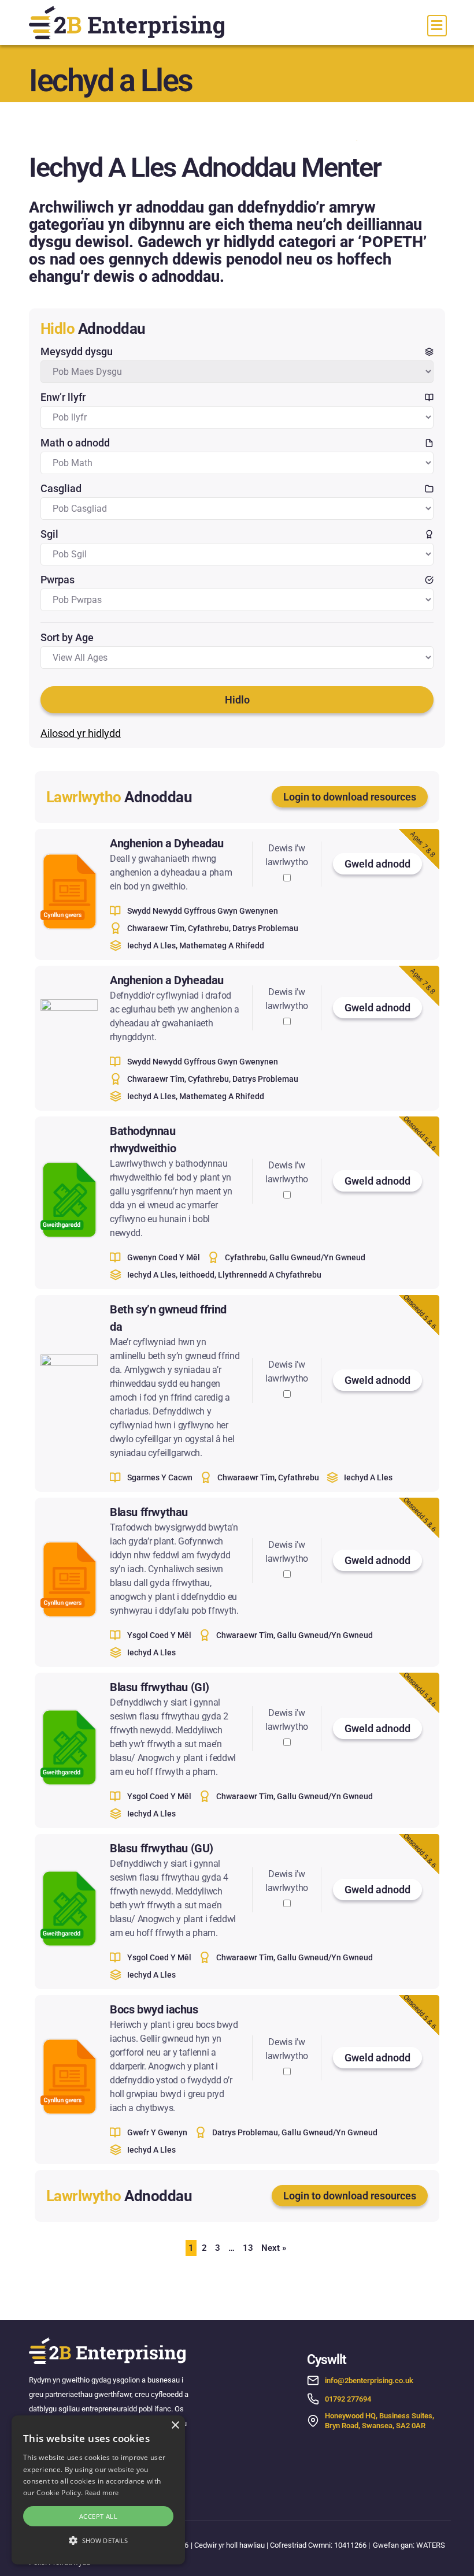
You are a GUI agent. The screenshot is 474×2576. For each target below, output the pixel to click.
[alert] (98, 2490)
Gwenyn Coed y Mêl (164, 1257)
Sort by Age (67, 637)
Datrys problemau (265, 928)
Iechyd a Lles (151, 945)
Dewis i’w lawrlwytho (287, 855)
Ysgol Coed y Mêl (159, 1635)
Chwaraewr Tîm (156, 928)
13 (248, 2248)
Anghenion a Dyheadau (167, 843)
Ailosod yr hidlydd (81, 733)
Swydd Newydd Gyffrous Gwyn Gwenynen (203, 911)
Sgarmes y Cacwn (160, 1477)
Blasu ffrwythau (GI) (160, 1687)
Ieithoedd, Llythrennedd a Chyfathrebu (250, 1275)
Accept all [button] (98, 2516)
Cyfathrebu (208, 928)
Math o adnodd (75, 443)
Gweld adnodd (377, 864)
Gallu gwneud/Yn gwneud (317, 1257)
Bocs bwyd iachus (154, 2009)
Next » (274, 2248)
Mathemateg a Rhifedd (222, 945)
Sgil (49, 534)
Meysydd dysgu (77, 351)
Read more (102, 2493)
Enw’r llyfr (63, 397)
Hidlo (237, 700)
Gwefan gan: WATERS (409, 2545)
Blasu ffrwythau (149, 1512)
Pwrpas (58, 580)
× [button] (175, 2426)
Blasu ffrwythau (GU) (162, 1848)
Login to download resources (350, 797)
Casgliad (61, 488)
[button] (98, 2541)
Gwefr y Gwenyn (157, 2132)
